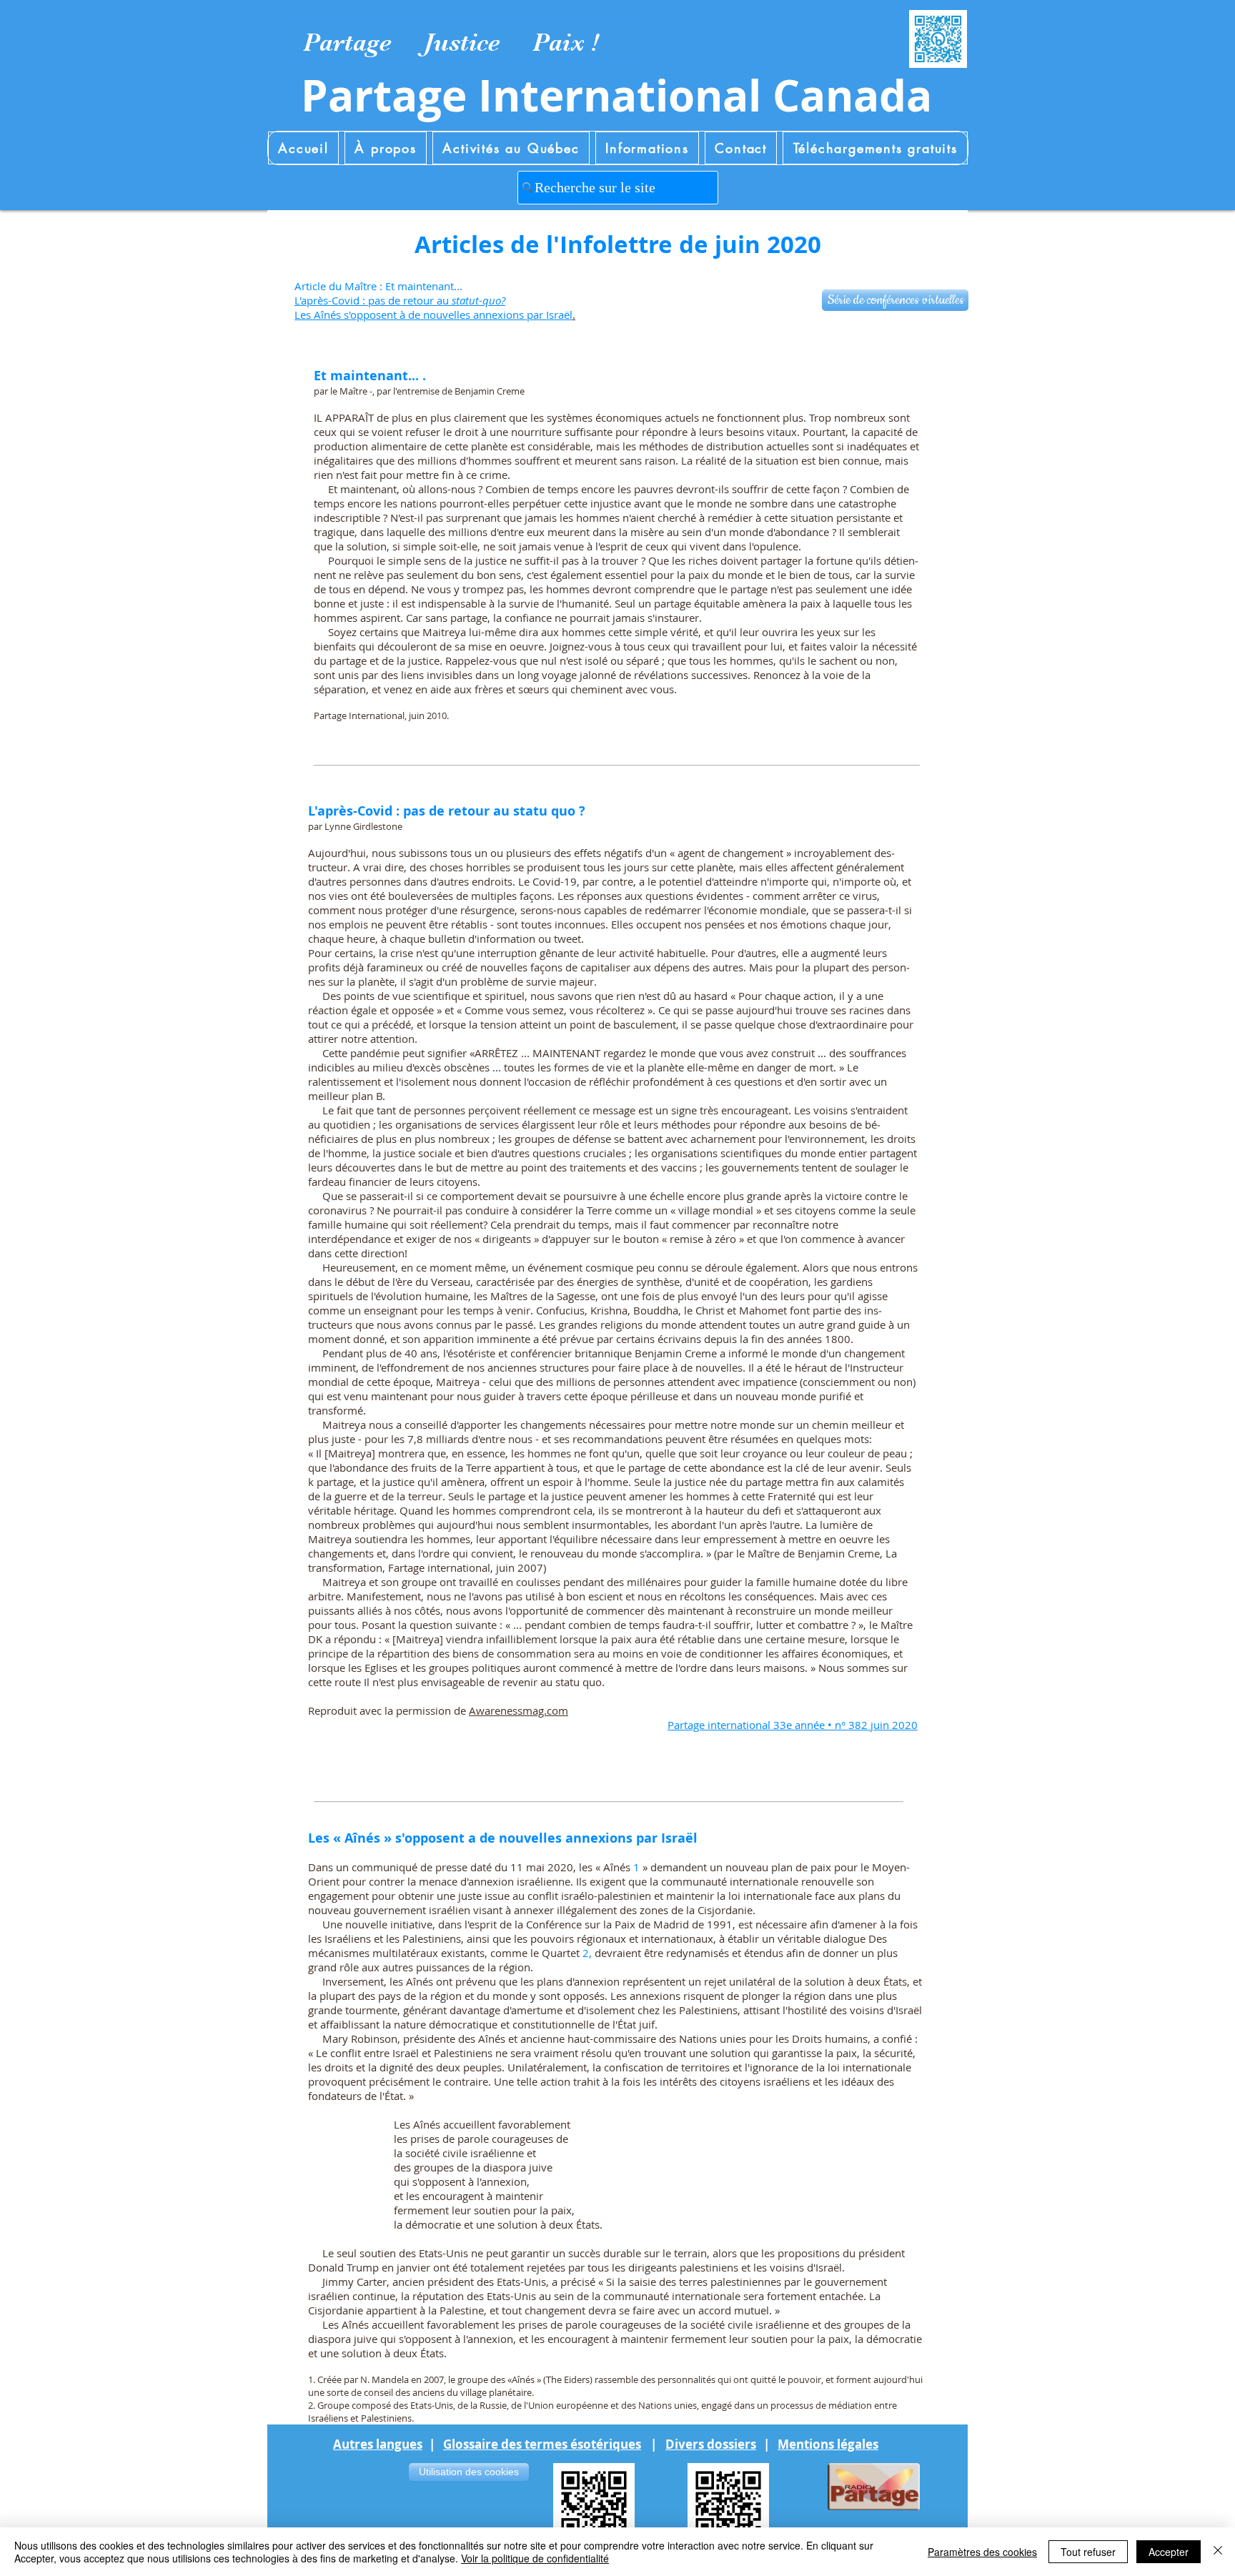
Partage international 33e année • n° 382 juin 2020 (793, 1725)
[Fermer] (1218, 2552)
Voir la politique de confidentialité (535, 2558)
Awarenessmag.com (519, 1710)
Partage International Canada (616, 95)
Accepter (1169, 2552)
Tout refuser (1088, 2552)
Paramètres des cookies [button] (982, 2552)
